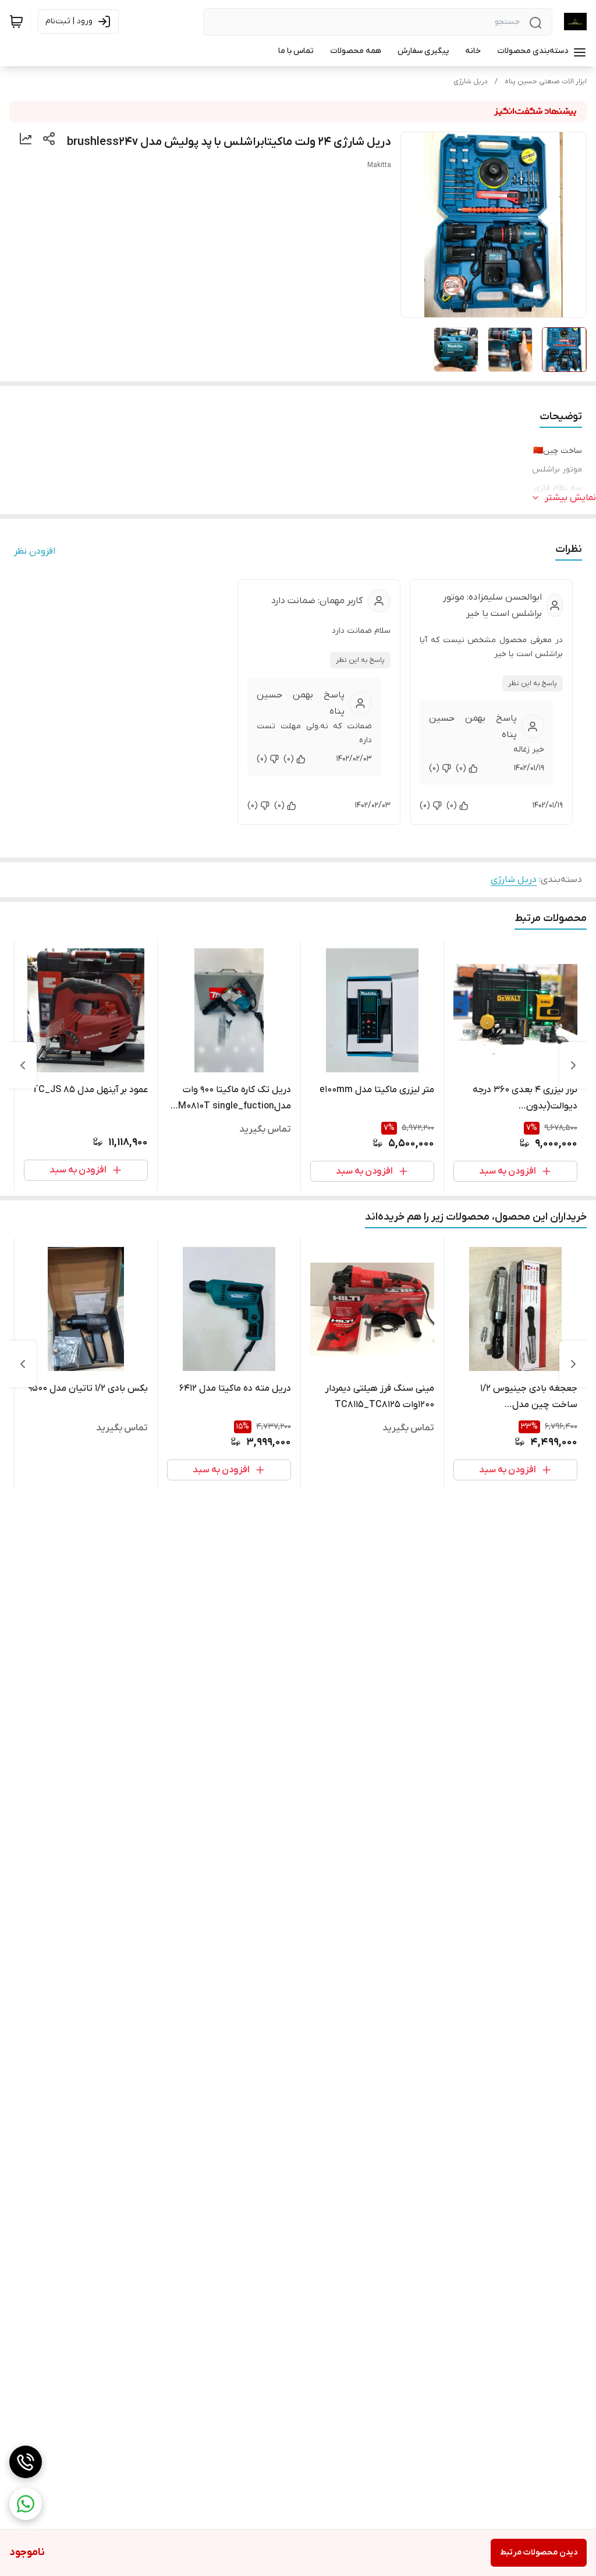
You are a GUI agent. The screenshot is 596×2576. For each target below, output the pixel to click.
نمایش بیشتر (570, 498)
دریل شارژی (471, 82)
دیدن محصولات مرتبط (539, 2552)
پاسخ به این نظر (533, 683)
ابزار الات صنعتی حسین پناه (546, 82)
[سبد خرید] (16, 22)
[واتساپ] (26, 2504)
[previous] (573, 1065)
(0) (461, 768)
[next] (23, 1065)
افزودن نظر (35, 551)
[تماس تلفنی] (26, 2462)
